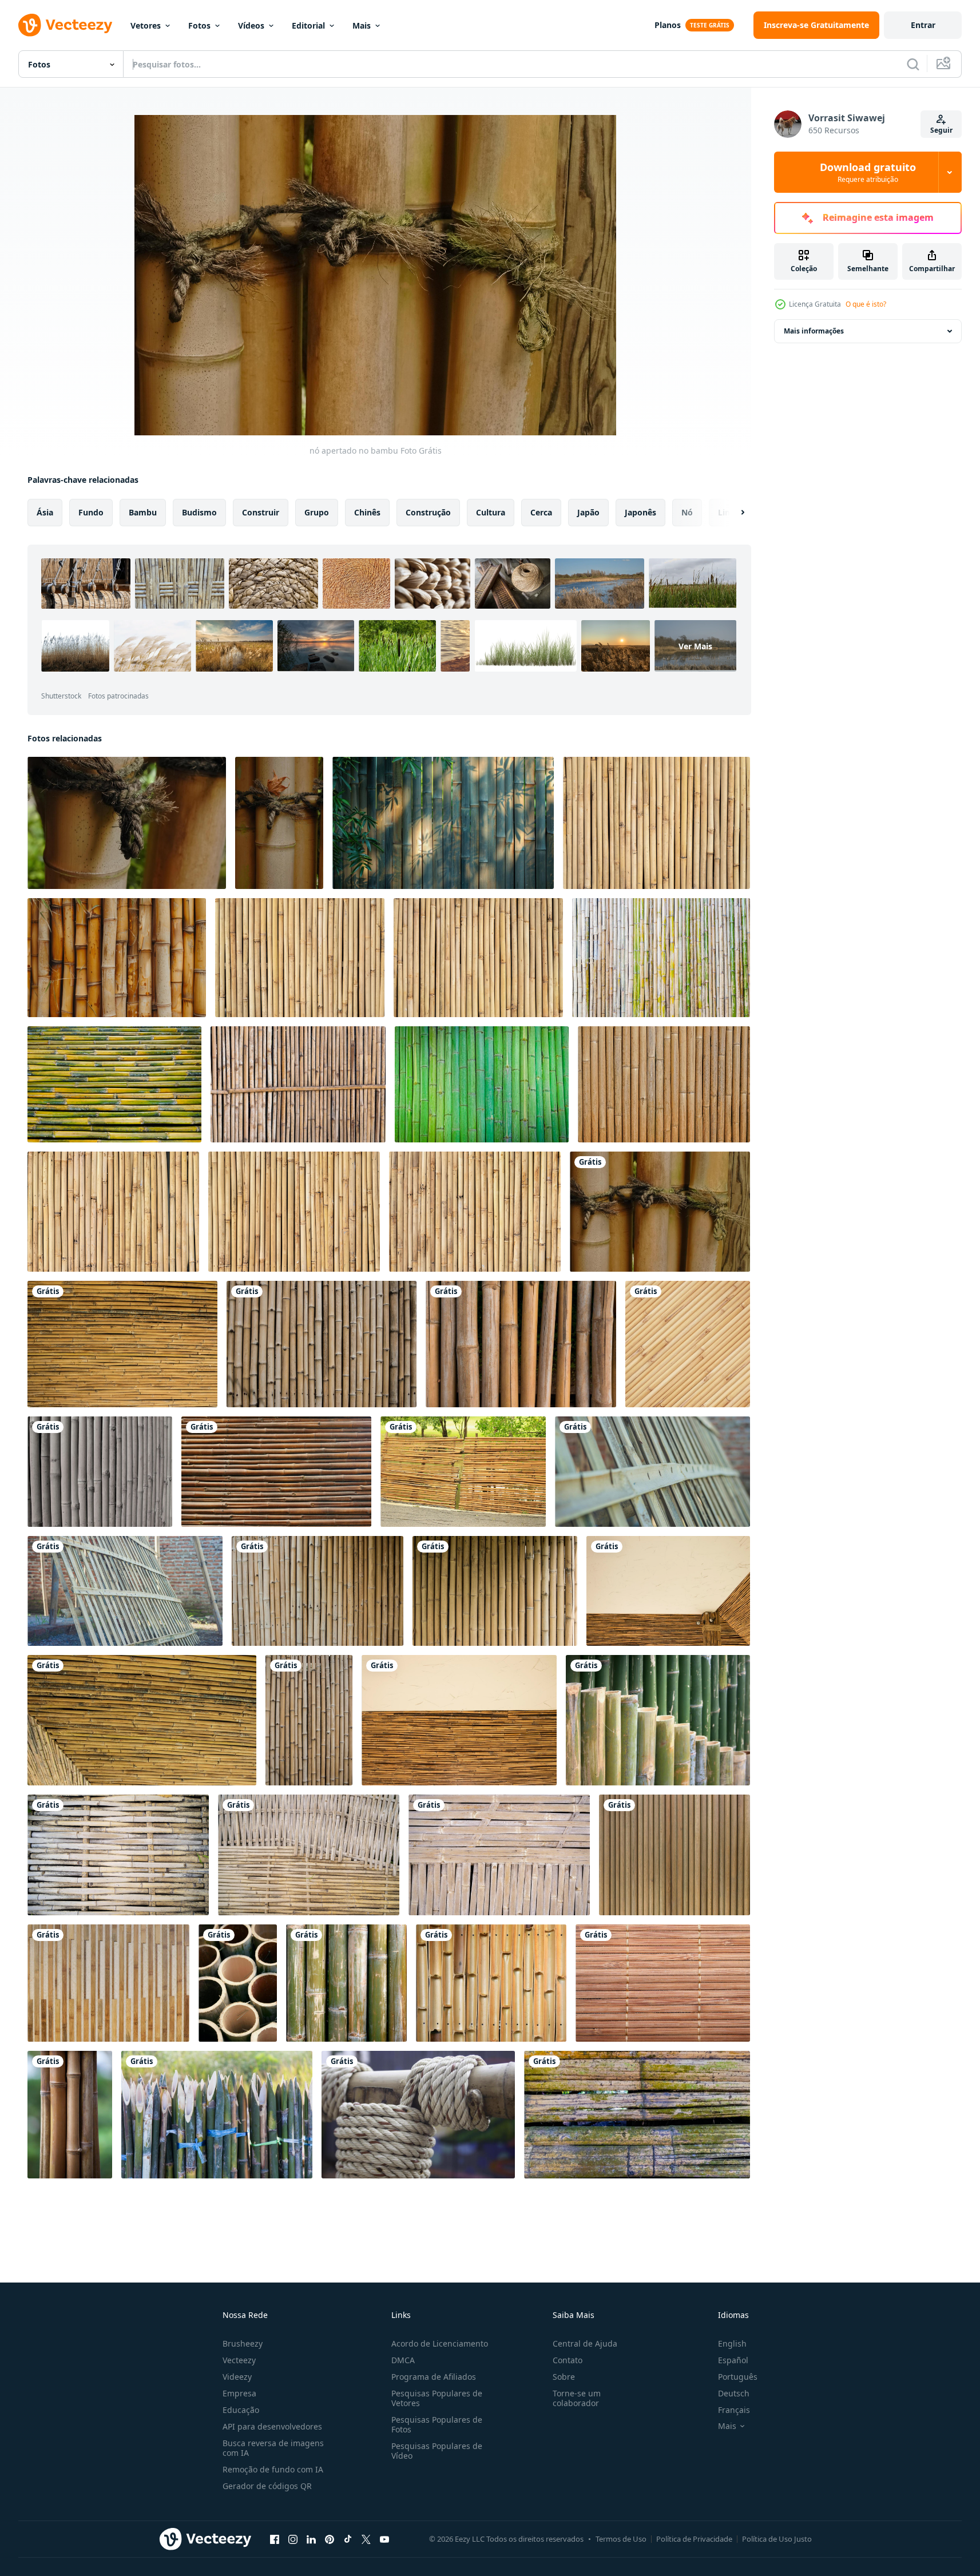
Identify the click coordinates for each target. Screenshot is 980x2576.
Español (733, 2360)
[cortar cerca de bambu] (658, 1720)
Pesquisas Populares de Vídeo (437, 2451)
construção (428, 512)
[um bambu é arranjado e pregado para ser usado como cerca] (652, 1472)
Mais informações (814, 331)
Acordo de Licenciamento (440, 2343)
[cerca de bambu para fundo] (298, 1084)
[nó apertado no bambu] (127, 823)
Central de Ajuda (585, 2343)
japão (588, 512)
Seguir (941, 130)
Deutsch (734, 2393)
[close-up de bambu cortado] (238, 1983)
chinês (367, 512)
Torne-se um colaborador (577, 2398)
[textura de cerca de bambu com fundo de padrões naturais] (521, 1344)
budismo (199, 512)
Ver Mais (695, 646)
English (732, 2343)
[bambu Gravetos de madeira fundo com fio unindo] (118, 1855)
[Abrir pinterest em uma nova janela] (330, 2539)
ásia (45, 512)
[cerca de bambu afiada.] (217, 2115)
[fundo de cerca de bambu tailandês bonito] (100, 1472)
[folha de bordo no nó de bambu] (279, 823)
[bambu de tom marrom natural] (675, 1855)
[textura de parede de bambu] (491, 1983)
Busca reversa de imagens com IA (273, 2448)
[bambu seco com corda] (418, 2115)
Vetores (146, 25)
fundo (91, 512)
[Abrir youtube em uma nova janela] (384, 2539)
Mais (362, 25)
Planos (668, 25)
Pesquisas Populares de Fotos (437, 2424)
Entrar (923, 25)
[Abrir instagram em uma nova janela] (293, 2539)
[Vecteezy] (65, 25)
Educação (241, 2410)
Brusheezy (243, 2343)
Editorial (308, 25)
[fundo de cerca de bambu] (661, 958)
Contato (568, 2360)
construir (261, 512)
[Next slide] (733, 513)
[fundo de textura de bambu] (663, 1983)
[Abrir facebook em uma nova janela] (275, 2539)
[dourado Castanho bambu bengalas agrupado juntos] (117, 958)
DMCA (403, 2360)
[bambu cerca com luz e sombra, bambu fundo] (443, 823)
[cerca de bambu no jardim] (463, 1472)
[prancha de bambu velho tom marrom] (108, 1983)
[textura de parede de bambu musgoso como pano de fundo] (637, 2115)
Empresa (239, 2393)
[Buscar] (913, 64)
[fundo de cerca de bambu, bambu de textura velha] (664, 1084)
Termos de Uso (621, 2539)
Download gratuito (868, 172)
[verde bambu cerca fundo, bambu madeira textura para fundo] (482, 1084)
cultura (491, 512)
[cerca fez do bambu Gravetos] (113, 1212)
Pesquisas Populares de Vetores (437, 2398)
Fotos (199, 25)
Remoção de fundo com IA (273, 2469)
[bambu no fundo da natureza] (70, 2115)
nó (687, 512)
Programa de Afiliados (434, 2377)
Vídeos (251, 25)
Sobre (564, 2377)
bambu (143, 512)
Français (734, 2410)
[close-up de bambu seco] (346, 1983)
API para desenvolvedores (272, 2426)
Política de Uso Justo (777, 2539)
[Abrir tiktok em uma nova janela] (348, 2539)
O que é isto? (866, 304)
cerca (541, 512)
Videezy (237, 2377)
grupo (317, 512)
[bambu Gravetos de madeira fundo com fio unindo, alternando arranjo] (309, 1855)
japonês (640, 512)
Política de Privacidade (694, 2539)
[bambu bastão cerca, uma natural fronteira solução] (656, 823)
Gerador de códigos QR (267, 2486)
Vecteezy (239, 2360)
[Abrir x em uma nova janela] (366, 2539)
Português (738, 2377)
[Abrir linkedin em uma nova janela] (311, 2539)
